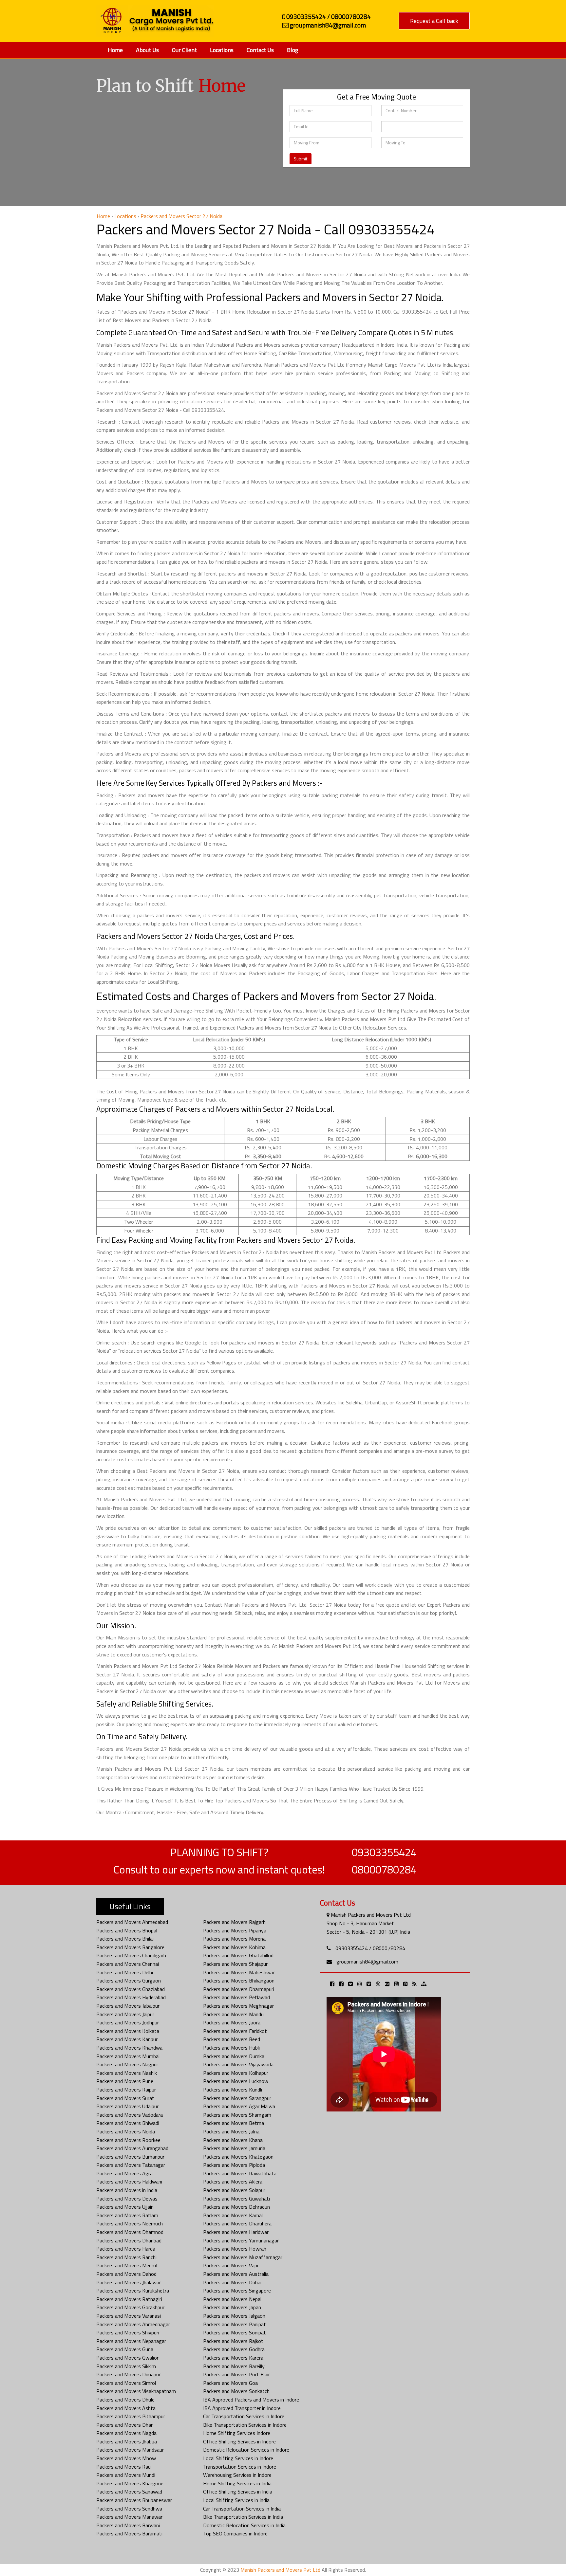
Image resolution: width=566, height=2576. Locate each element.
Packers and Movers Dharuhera (237, 2223)
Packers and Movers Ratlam (127, 2215)
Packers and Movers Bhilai (125, 1939)
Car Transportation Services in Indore (244, 2416)
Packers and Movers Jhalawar (129, 2282)
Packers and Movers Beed (232, 2039)
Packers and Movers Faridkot (235, 2031)
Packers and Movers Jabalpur (128, 2006)
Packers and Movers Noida (126, 2131)
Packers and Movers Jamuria (234, 2148)
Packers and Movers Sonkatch (236, 2391)
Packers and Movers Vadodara (130, 2115)
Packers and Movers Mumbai (128, 2056)
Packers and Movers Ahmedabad (132, 1922)
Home (115, 50)
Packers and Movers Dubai (232, 2282)
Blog (292, 50)
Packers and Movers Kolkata (128, 2031)
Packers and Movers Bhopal (127, 1930)
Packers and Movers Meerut (127, 2265)
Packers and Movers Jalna (231, 2131)
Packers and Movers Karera (233, 2358)
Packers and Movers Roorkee (128, 2140)
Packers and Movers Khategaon (238, 2157)
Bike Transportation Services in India (243, 2517)
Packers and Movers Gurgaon (129, 1981)
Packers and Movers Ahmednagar (133, 2324)
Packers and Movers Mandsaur (130, 2450)
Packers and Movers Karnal (233, 2215)
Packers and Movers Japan (232, 2307)
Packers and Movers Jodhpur (128, 2022)
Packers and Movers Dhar (124, 2425)
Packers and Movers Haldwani (129, 2182)
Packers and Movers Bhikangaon (239, 1981)
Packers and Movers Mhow (126, 2458)
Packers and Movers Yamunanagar (241, 2240)
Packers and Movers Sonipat (235, 2332)
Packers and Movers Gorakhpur (130, 2307)
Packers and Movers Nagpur (127, 2064)
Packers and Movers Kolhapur (236, 2073)
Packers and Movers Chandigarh (131, 1955)
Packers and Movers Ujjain (125, 2207)
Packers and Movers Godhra (234, 2349)
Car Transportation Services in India (242, 2509)
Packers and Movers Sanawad (129, 2492)
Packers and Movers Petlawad (236, 1997)
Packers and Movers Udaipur (127, 2106)
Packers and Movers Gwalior (127, 2358)
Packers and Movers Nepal (232, 2299)
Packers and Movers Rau (123, 2467)
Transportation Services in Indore (240, 2467)
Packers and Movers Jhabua (127, 2441)
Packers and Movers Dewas (127, 2199)
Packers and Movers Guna (125, 2349)
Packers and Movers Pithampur (131, 2416)
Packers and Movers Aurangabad (132, 2148)
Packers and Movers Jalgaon (234, 2316)
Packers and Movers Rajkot (233, 2341)
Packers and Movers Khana (233, 2140)
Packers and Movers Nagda (126, 2433)
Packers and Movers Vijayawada (238, 2064)
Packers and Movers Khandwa (129, 2048)
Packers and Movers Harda (126, 2249)
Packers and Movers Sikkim (126, 2366)
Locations (222, 50)
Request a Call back (434, 21)
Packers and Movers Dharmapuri (239, 1989)
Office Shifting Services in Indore (239, 2441)
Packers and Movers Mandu (233, 2014)
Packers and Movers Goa (230, 2383)
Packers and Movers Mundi (126, 2475)
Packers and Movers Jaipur (125, 2014)
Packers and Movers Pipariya (235, 1930)
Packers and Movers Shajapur (235, 1964)
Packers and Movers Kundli (233, 2090)
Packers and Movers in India (127, 2190)
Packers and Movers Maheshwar (239, 1972)
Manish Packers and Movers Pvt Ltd (280, 2570)
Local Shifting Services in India (236, 2500)
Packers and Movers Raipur (126, 2090)
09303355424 (384, 1852)
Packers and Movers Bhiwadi (128, 2123)
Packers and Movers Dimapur (128, 2374)
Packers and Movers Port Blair (236, 2374)
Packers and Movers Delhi (125, 1972)
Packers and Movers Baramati (129, 2533)
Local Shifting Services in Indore (238, 2458)
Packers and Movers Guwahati (236, 2199)
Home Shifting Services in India (237, 2483)
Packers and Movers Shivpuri (128, 2332)
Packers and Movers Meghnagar (238, 2006)
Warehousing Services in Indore (237, 2475)
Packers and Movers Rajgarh (234, 1922)
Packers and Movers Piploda (234, 2165)
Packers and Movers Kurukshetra (133, 2291)
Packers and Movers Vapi (231, 2265)
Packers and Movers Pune (125, 2081)
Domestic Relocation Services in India (244, 2525)
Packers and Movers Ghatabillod (238, 1955)
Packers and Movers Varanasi (129, 2316)
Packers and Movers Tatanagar (131, 2165)
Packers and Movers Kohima (234, 1947)
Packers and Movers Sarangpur (237, 2098)
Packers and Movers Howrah (235, 2249)
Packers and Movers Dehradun (236, 2207)
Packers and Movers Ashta (126, 2408)
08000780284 (384, 1870)
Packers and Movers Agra (124, 2173)
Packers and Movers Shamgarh (237, 2115)
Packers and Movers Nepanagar (131, 2341)
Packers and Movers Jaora (232, 2022)
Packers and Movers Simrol (126, 2383)
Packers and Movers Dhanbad (129, 2240)
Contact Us (260, 50)
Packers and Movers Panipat (235, 2324)
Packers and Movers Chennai (128, 1964)
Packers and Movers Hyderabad (131, 1997)
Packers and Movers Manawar (129, 2517)
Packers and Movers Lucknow (236, 2081)
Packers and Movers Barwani (128, 2525)
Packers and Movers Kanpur (127, 2039)
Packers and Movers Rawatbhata (240, 2173)
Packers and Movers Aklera (233, 2182)
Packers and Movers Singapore (237, 2291)
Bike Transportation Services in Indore (245, 2425)
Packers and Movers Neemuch (130, 2223)
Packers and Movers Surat (125, 2098)
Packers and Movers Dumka (234, 2056)
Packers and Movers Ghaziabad (131, 1989)
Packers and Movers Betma (234, 2123)
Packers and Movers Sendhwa (129, 2509)
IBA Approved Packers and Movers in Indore (251, 2400)
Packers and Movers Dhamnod (130, 2232)
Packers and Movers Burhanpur (130, 2157)
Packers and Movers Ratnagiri (129, 2299)
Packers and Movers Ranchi (126, 2257)
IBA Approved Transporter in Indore (242, 2408)
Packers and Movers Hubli (231, 2048)
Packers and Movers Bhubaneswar (134, 2500)
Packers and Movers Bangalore (130, 1947)
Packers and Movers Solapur (234, 2190)
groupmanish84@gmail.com (367, 1962)
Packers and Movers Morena (234, 1939)
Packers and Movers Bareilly (234, 2366)
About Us (147, 50)
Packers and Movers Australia (236, 2274)
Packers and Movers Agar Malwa (239, 2106)
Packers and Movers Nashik (127, 2073)
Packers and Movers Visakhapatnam (136, 2391)
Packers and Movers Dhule (125, 2400)
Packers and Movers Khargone (130, 2483)
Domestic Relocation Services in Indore (246, 2450)
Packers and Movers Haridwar (236, 2232)
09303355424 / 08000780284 (370, 1948)
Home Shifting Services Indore (237, 2433)
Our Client (184, 50)
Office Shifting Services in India (238, 2492)
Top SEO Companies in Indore (235, 2533)
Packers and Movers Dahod (126, 2274)
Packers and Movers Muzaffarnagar (243, 2257)
